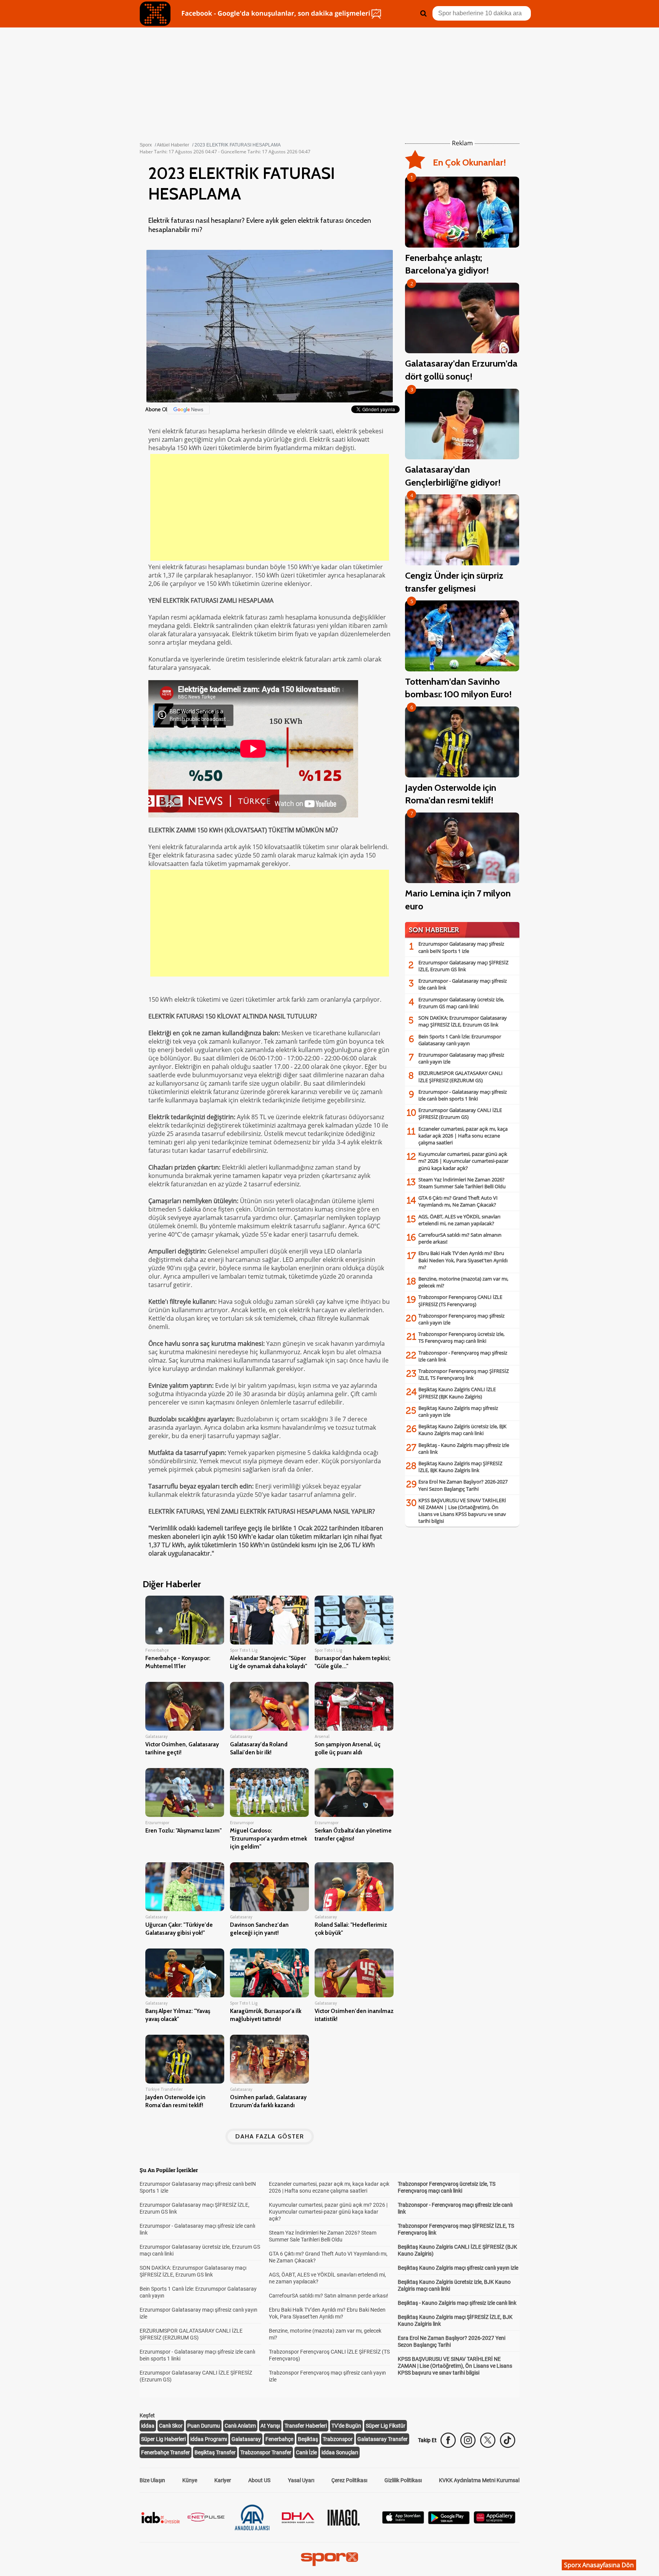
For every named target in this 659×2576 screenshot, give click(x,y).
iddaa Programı (209, 2439)
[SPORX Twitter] (488, 2440)
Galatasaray (246, 2439)
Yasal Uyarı (301, 2480)
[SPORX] (329, 2559)
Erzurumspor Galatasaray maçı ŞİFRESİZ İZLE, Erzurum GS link (463, 966)
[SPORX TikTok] (508, 2440)
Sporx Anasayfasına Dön (599, 2565)
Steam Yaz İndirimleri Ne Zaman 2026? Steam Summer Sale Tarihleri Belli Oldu (462, 1183)
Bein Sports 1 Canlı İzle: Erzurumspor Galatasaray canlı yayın (460, 1040)
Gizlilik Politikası (403, 2480)
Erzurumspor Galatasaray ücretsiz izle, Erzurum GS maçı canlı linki (461, 1003)
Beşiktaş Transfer (215, 2452)
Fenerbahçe (279, 2439)
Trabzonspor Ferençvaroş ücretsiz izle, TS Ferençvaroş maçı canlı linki (461, 1337)
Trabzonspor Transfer (266, 2452)
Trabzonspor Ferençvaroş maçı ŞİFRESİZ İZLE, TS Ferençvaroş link (464, 1374)
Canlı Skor (171, 2426)
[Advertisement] (270, 507)
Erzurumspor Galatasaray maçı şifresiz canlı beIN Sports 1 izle (461, 947)
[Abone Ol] (188, 409)
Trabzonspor (338, 2439)
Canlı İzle (306, 2452)
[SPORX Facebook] (448, 2440)
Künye (190, 2480)
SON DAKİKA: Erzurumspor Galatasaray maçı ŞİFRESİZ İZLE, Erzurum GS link (463, 1021)
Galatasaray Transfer (383, 2439)
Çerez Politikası (349, 2480)
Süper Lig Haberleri (163, 2439)
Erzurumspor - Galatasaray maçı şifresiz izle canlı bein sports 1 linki (463, 1095)
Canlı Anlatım (240, 2426)
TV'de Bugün (346, 2426)
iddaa (148, 2426)
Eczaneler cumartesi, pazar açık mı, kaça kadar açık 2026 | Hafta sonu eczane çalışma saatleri (463, 1136)
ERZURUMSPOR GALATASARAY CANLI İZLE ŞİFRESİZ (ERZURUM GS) (460, 1076)
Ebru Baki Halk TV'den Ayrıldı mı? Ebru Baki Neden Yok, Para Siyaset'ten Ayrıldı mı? (463, 1260)
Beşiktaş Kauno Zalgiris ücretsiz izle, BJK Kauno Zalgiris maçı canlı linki (462, 1430)
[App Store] (403, 2522)
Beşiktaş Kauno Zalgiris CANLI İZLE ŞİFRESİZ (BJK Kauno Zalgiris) (457, 1393)
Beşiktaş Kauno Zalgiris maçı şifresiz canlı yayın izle (458, 2268)
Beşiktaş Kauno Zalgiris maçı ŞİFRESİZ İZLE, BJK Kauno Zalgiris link (460, 1467)
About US (259, 2480)
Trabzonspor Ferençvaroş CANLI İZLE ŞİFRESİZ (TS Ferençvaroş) (460, 1300)
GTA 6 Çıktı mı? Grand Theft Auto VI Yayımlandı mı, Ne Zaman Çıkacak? (458, 1201)
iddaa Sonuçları (340, 2452)
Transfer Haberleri (306, 2426)
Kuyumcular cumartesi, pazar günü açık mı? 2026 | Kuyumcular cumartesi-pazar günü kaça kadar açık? (463, 1161)
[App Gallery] (495, 2522)
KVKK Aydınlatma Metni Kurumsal (479, 2480)
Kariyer (223, 2480)
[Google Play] (449, 2522)
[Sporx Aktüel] (155, 14)
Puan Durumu (204, 2426)
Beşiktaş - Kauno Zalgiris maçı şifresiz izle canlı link (457, 2303)
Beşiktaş (308, 2439)
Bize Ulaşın (152, 2480)
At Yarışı (270, 2426)
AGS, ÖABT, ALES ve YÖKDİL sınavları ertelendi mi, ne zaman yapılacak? (459, 1220)
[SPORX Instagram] (468, 2440)
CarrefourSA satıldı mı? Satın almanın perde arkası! (329, 2296)
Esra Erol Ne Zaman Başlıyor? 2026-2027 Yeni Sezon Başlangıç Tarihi (463, 1485)
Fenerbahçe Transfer (166, 2452)
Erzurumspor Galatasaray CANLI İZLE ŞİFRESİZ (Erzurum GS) (460, 1113)
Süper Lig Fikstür (386, 2426)
